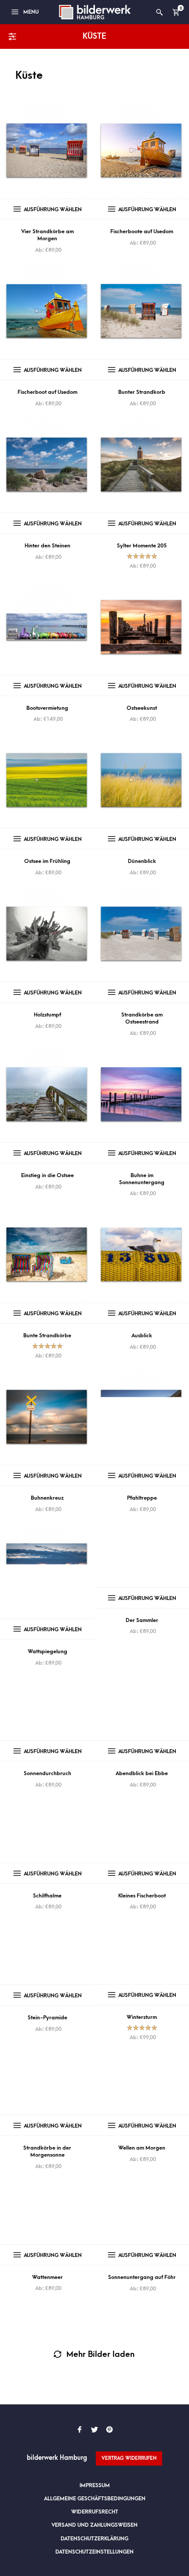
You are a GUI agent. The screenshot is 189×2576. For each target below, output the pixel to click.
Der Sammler (142, 1620)
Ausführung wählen (53, 209)
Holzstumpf (47, 1015)
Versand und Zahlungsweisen (94, 2525)
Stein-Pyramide (47, 2018)
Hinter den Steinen (47, 546)
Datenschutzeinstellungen (94, 2552)
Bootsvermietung (47, 708)
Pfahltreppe (142, 1498)
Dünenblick (142, 861)
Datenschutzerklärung (94, 2539)
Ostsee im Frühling (47, 861)
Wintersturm (142, 2017)
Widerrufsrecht (95, 2512)
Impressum (95, 2485)
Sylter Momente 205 (142, 546)
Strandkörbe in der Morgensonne (47, 2151)
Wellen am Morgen (142, 2148)
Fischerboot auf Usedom (47, 392)
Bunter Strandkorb (142, 392)
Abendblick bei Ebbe (142, 1773)
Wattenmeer (47, 2277)
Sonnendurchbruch (47, 1773)
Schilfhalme (47, 1896)
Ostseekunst (142, 708)
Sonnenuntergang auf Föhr (142, 2277)
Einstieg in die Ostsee (47, 1175)
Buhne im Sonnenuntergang (142, 1179)
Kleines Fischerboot (142, 1896)
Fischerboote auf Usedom (142, 231)
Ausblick (142, 1336)
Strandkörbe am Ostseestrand (142, 1018)
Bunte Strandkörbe (47, 1336)
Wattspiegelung (47, 1651)
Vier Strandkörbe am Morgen (47, 235)
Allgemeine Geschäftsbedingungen (95, 2499)
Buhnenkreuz (47, 1498)
